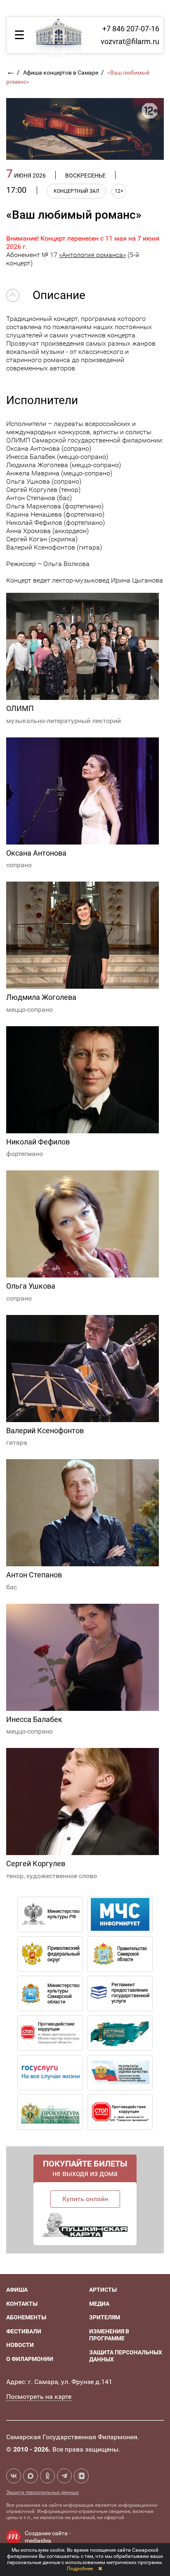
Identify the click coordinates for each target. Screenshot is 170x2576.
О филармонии (30, 2359)
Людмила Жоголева (41, 997)
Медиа (99, 2304)
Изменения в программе (109, 2335)
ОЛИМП (20, 708)
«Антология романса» (92, 255)
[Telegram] (64, 2476)
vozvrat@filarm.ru (130, 41)
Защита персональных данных (42, 2492)
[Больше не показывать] (100, 2569)
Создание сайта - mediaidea (48, 2537)
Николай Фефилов (38, 1142)
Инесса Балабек (34, 1719)
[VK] (14, 2476)
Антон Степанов (34, 1575)
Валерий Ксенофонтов (45, 1431)
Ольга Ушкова (31, 1286)
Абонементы (26, 2317)
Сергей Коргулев (36, 1864)
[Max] (31, 2476)
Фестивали (24, 2331)
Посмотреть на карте (39, 2397)
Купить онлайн (85, 2199)
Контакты (22, 2304)
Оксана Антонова (36, 853)
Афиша (17, 2290)
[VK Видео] (81, 2476)
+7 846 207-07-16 (131, 29)
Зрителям (105, 2317)
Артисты (103, 2290)
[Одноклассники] (47, 2476)
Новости (20, 2345)
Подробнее (80, 2569)
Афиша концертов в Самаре (61, 73)
